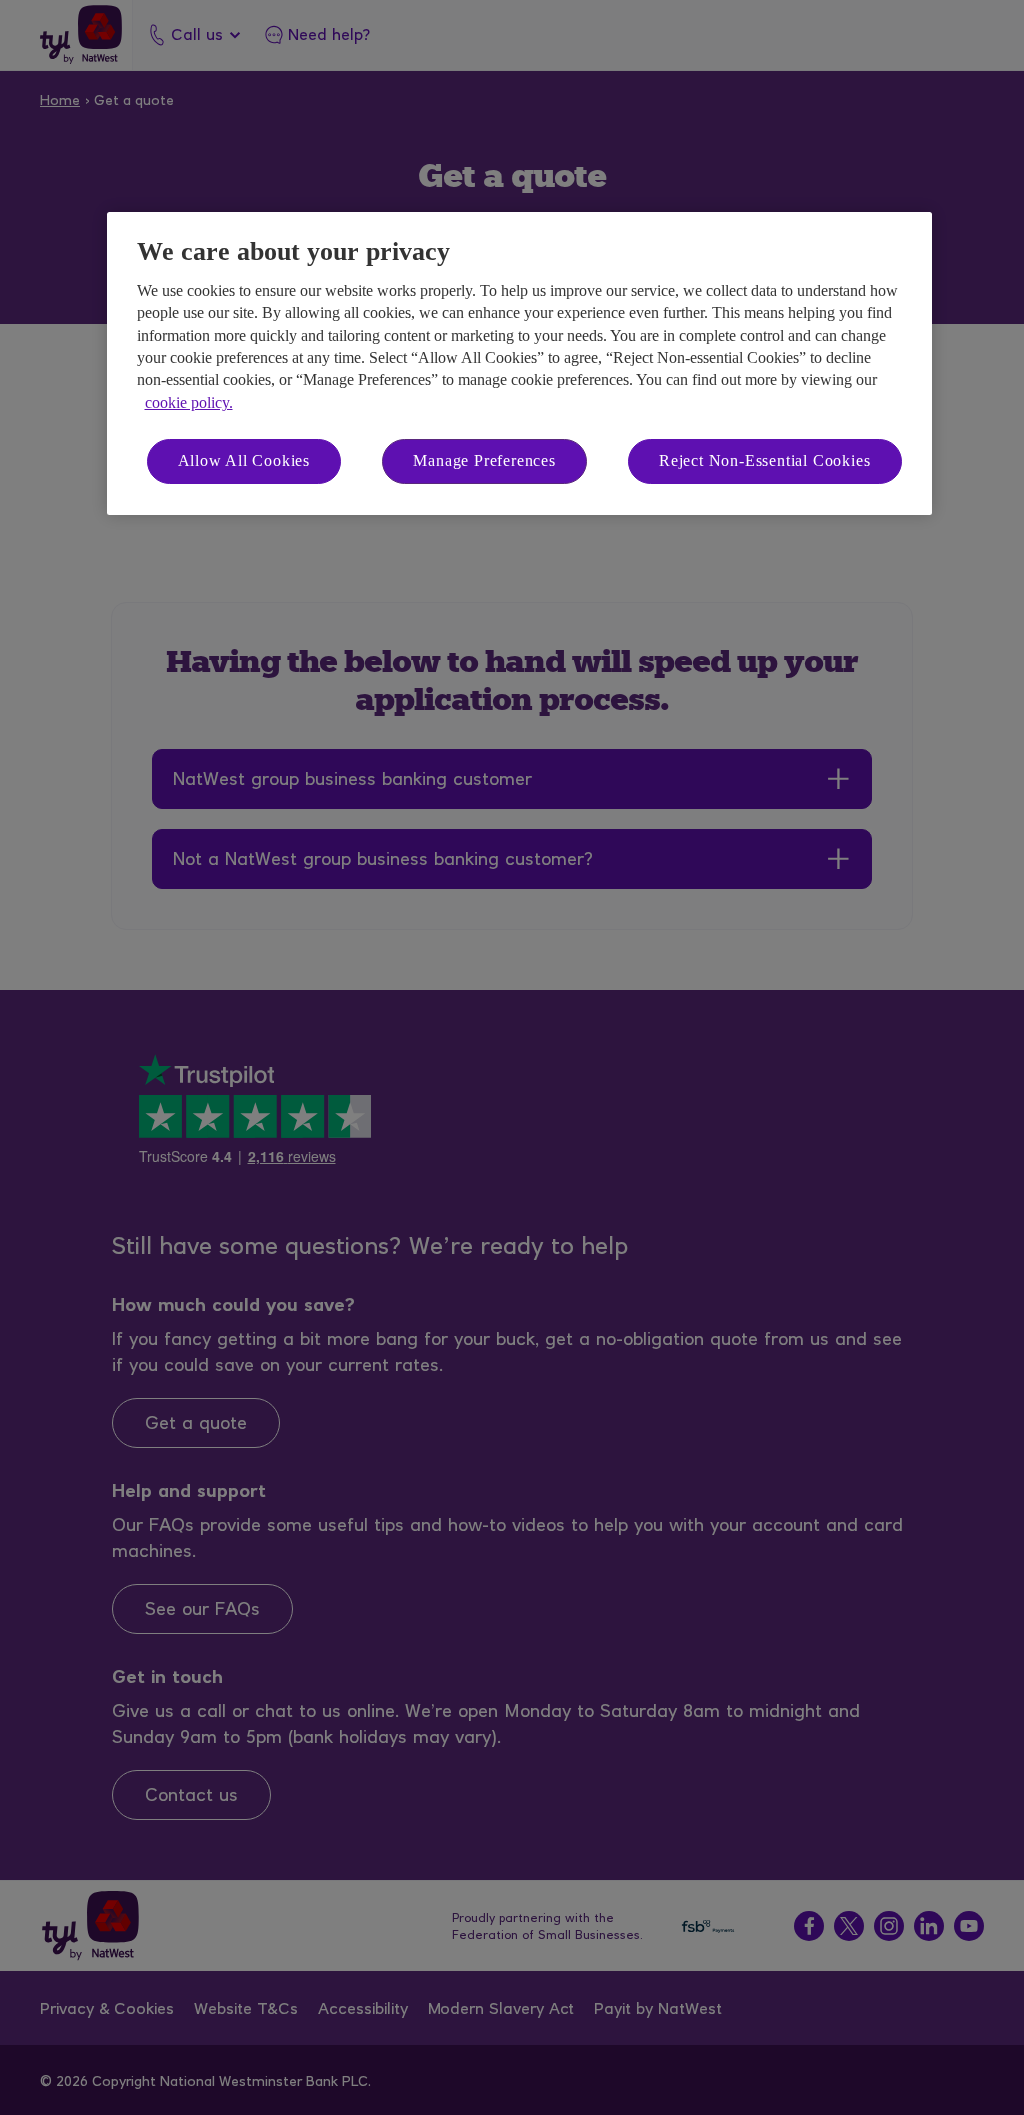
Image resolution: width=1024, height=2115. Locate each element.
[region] (519, 363)
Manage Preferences (484, 460)
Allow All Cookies (244, 460)
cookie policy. (189, 402)
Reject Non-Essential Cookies (764, 460)
